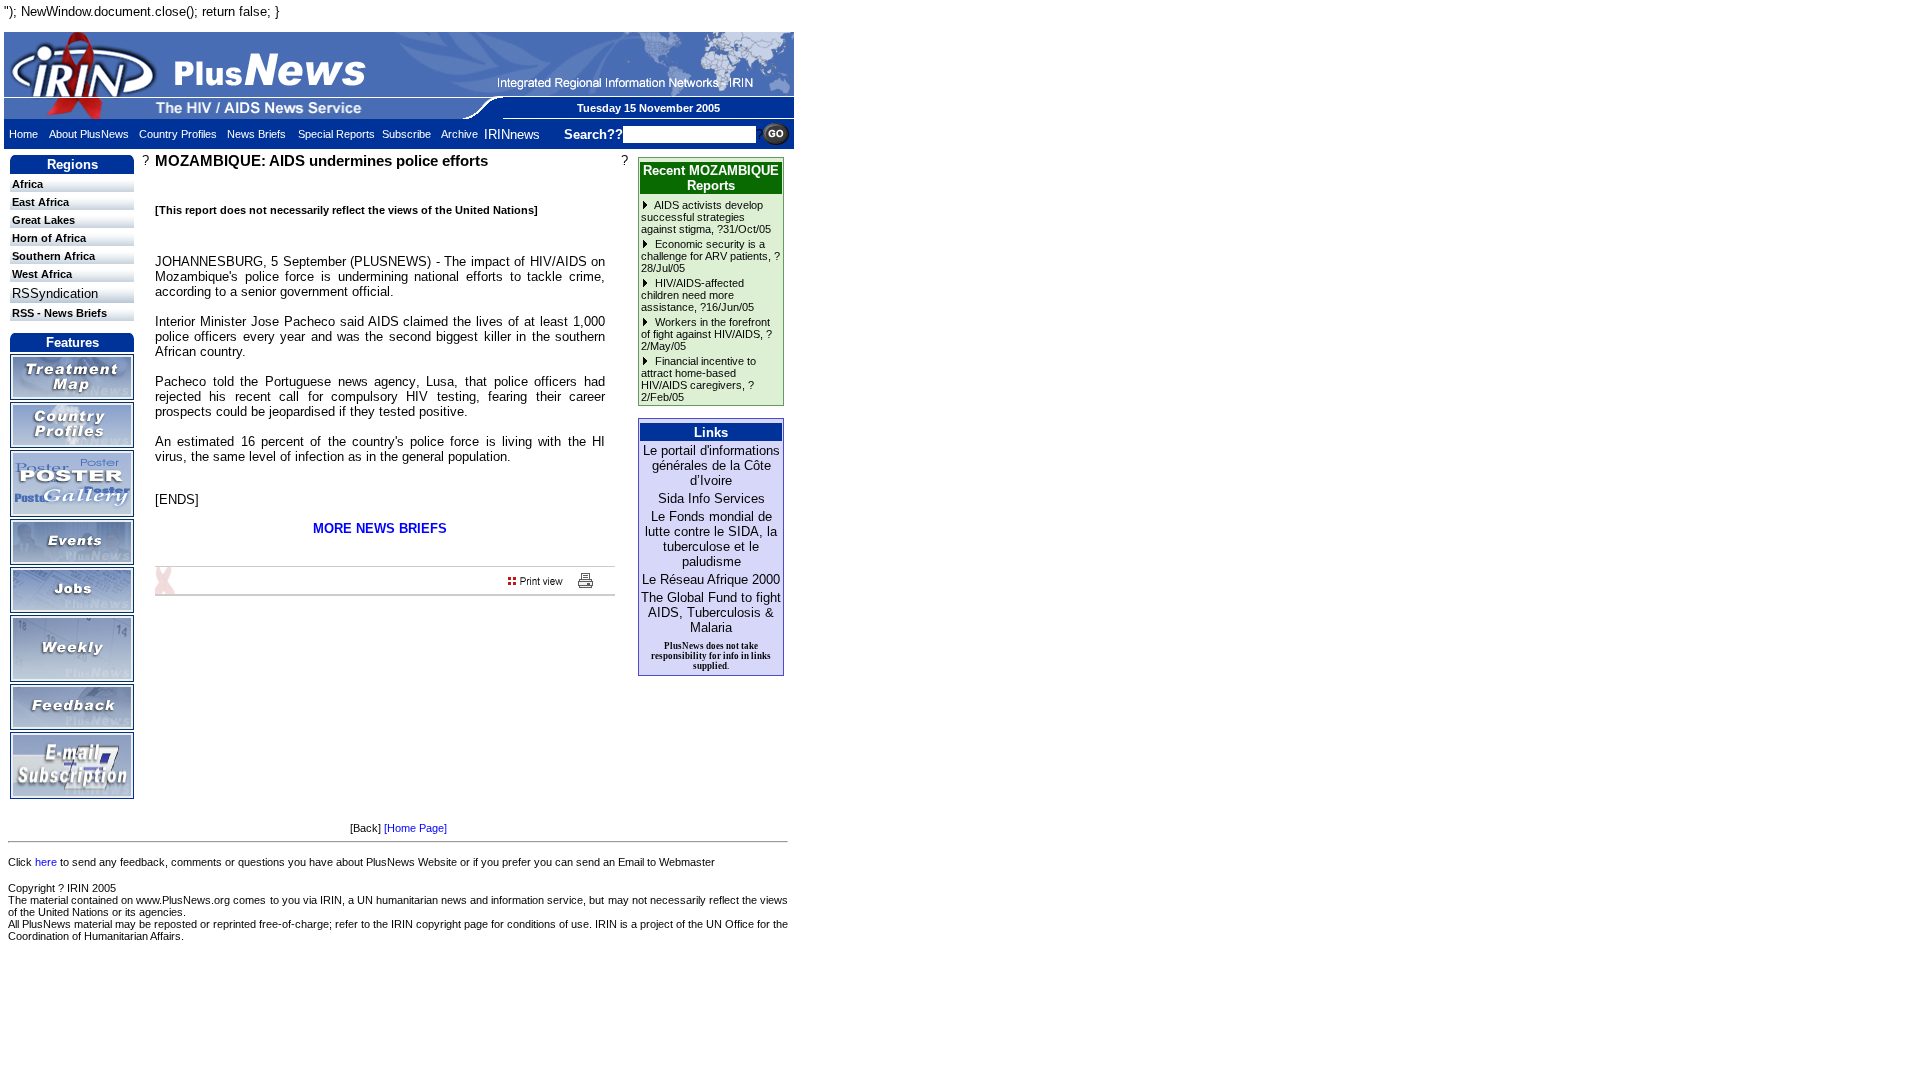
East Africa (40, 202)
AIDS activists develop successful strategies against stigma (702, 217)
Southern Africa (53, 256)
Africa (27, 184)
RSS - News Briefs (59, 313)
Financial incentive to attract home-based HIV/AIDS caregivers (698, 373)
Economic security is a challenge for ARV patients (704, 250)
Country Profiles (178, 134)
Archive (459, 134)
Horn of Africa (49, 238)
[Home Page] (415, 828)
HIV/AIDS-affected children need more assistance (692, 295)
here (46, 862)
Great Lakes (43, 220)
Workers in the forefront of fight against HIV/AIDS (705, 328)
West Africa (42, 274)
